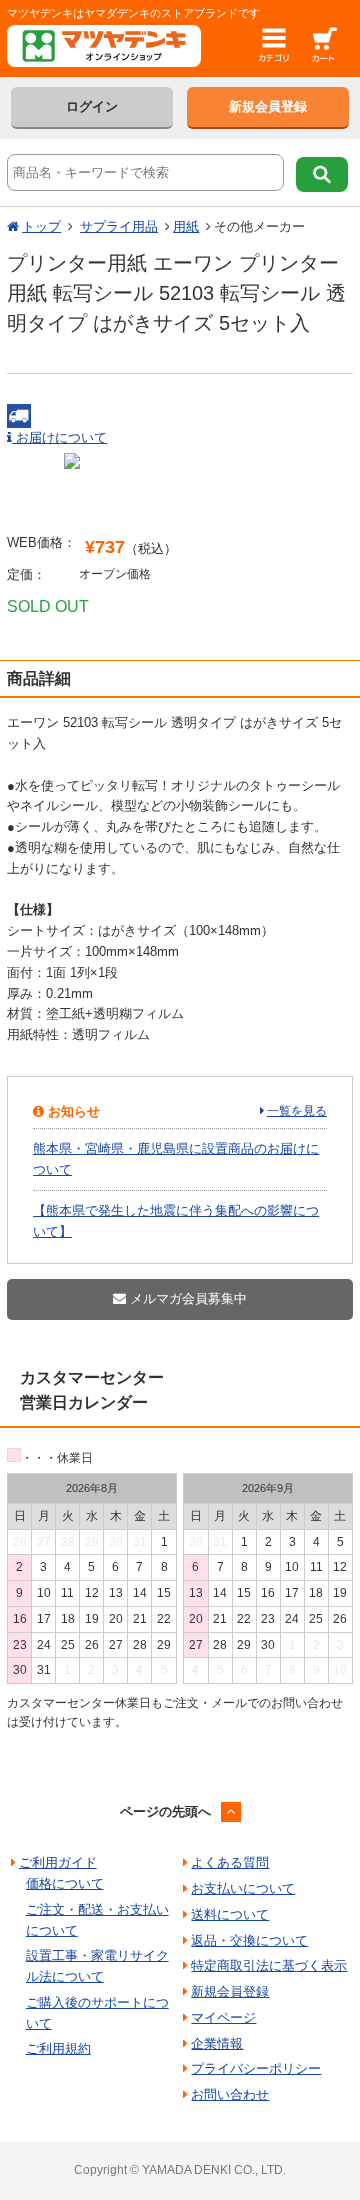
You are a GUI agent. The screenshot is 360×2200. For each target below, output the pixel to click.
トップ (41, 226)
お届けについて (59, 437)
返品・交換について (249, 1940)
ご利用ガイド (58, 1862)
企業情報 (217, 2043)
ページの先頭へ (165, 1811)
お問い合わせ (230, 2094)
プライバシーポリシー (256, 2068)
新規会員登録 (268, 106)
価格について (65, 1883)
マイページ (223, 2017)
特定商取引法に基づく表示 (269, 1965)
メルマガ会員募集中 (186, 1298)
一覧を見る (297, 1111)
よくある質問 (230, 1862)
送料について (230, 1914)
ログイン (92, 106)
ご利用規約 (58, 2048)
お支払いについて (243, 1888)
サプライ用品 (119, 226)
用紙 (186, 226)
